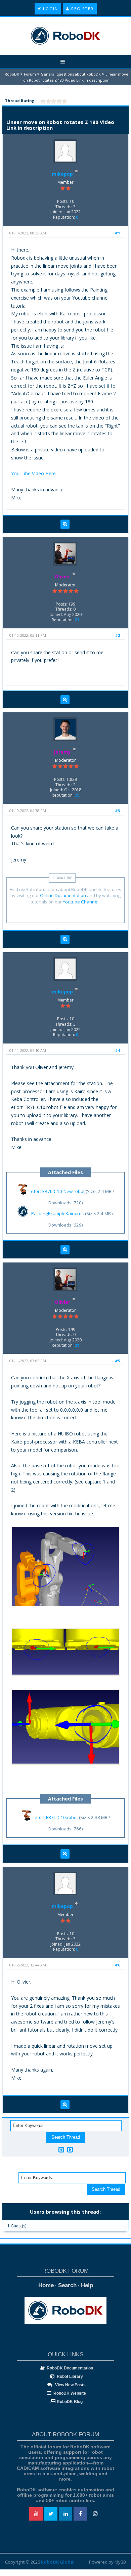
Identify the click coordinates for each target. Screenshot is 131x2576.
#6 (117, 1965)
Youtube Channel (81, 902)
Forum (30, 74)
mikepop (62, 174)
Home (46, 2285)
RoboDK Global (58, 2562)
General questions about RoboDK (71, 74)
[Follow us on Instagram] (95, 2514)
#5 (117, 1361)
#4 (117, 1050)
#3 (117, 811)
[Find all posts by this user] (65, 524)
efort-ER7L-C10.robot (56, 1818)
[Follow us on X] (51, 2514)
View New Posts (70, 2385)
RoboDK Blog (70, 2402)
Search (67, 2285)
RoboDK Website (70, 2393)
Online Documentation (63, 895)
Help (87, 2285)
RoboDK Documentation (70, 2368)
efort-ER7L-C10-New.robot (58, 1191)
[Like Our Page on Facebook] (80, 2514)
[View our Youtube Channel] (36, 2514)
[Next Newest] (70, 2150)
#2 (117, 635)
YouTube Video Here (33, 473)
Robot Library (70, 2377)
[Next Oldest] (61, 2150)
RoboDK (12, 74)
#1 (117, 233)
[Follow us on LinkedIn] (65, 2514)
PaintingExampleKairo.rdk (58, 1213)
